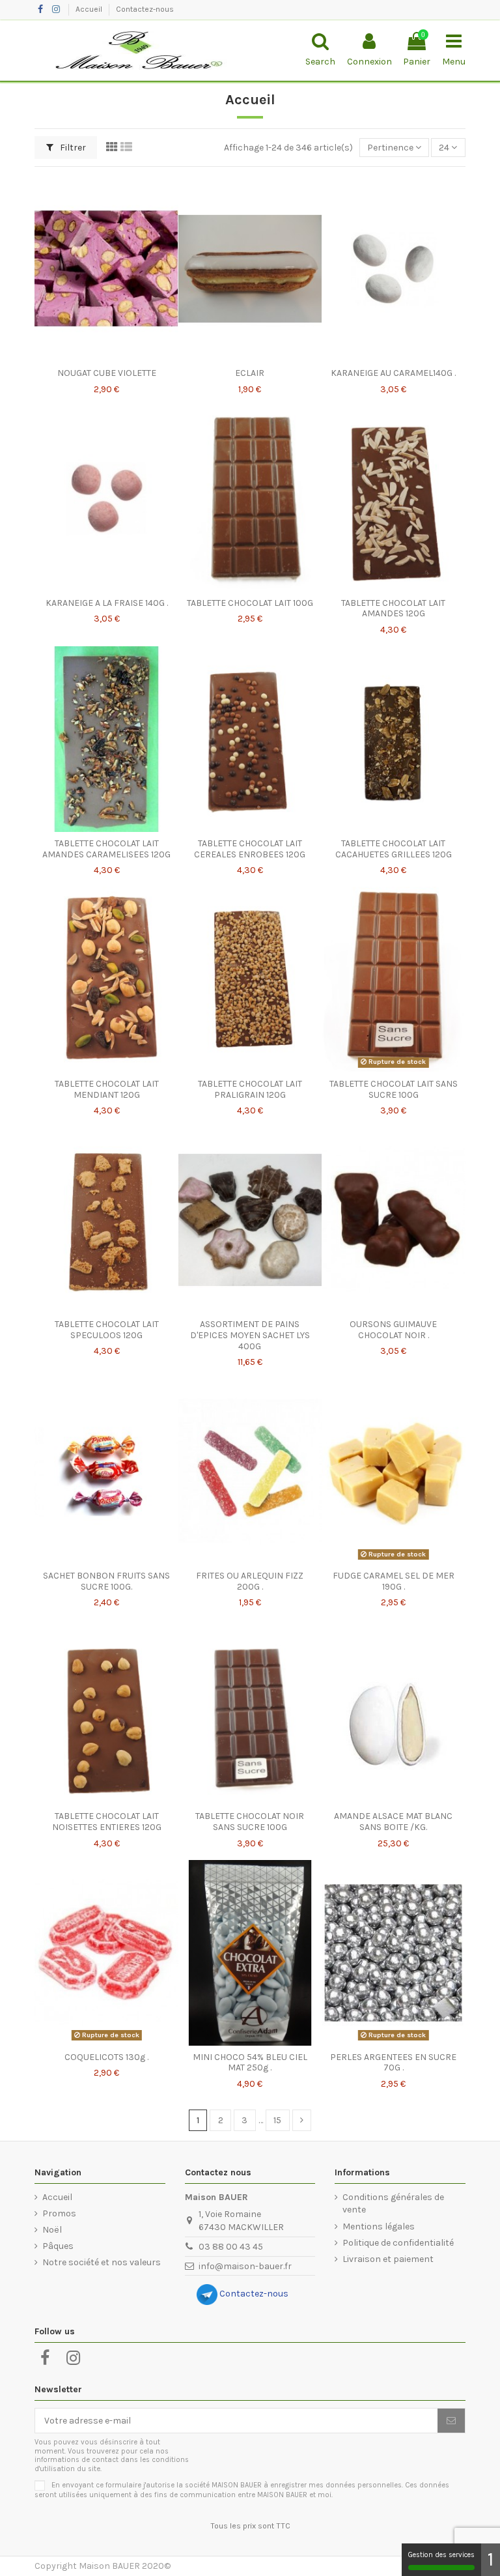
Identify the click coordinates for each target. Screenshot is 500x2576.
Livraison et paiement (388, 2259)
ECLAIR (250, 373)
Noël (52, 2230)
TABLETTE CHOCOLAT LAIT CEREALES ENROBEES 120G (250, 849)
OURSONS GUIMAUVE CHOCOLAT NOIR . (393, 1330)
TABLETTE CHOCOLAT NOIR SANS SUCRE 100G (250, 1822)
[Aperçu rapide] (107, 357)
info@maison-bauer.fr (245, 2266)
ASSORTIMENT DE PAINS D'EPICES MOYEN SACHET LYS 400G (250, 1335)
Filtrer (72, 148)
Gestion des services (441, 2555)
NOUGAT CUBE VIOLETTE (107, 373)
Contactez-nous (145, 9)
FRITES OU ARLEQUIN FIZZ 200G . (250, 1581)
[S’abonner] (451, 2421)
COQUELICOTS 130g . (106, 2057)
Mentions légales (379, 2226)
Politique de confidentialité (398, 2243)
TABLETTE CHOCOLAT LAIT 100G (250, 603)
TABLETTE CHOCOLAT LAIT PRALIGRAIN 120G (250, 1089)
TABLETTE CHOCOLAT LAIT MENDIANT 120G (107, 1089)
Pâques (58, 2246)
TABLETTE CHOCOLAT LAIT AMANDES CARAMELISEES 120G (106, 849)
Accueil (90, 9)
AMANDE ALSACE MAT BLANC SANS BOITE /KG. (393, 1822)
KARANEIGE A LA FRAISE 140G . (107, 603)
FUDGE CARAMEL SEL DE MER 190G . (394, 1581)
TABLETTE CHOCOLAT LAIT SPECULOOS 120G (107, 1330)
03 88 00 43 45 (231, 2247)
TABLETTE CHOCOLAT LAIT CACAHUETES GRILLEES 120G (394, 849)
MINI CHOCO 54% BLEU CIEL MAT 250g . (250, 2063)
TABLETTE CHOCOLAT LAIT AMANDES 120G (393, 608)
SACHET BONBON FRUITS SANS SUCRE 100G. (106, 1581)
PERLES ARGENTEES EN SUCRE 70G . (393, 2063)
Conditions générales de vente (393, 2204)
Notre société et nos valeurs (102, 2262)
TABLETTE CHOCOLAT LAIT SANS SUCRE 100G (394, 1089)
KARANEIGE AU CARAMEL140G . (393, 373)
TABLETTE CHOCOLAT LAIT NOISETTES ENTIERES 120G (107, 1822)
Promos (59, 2213)
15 (277, 2120)
